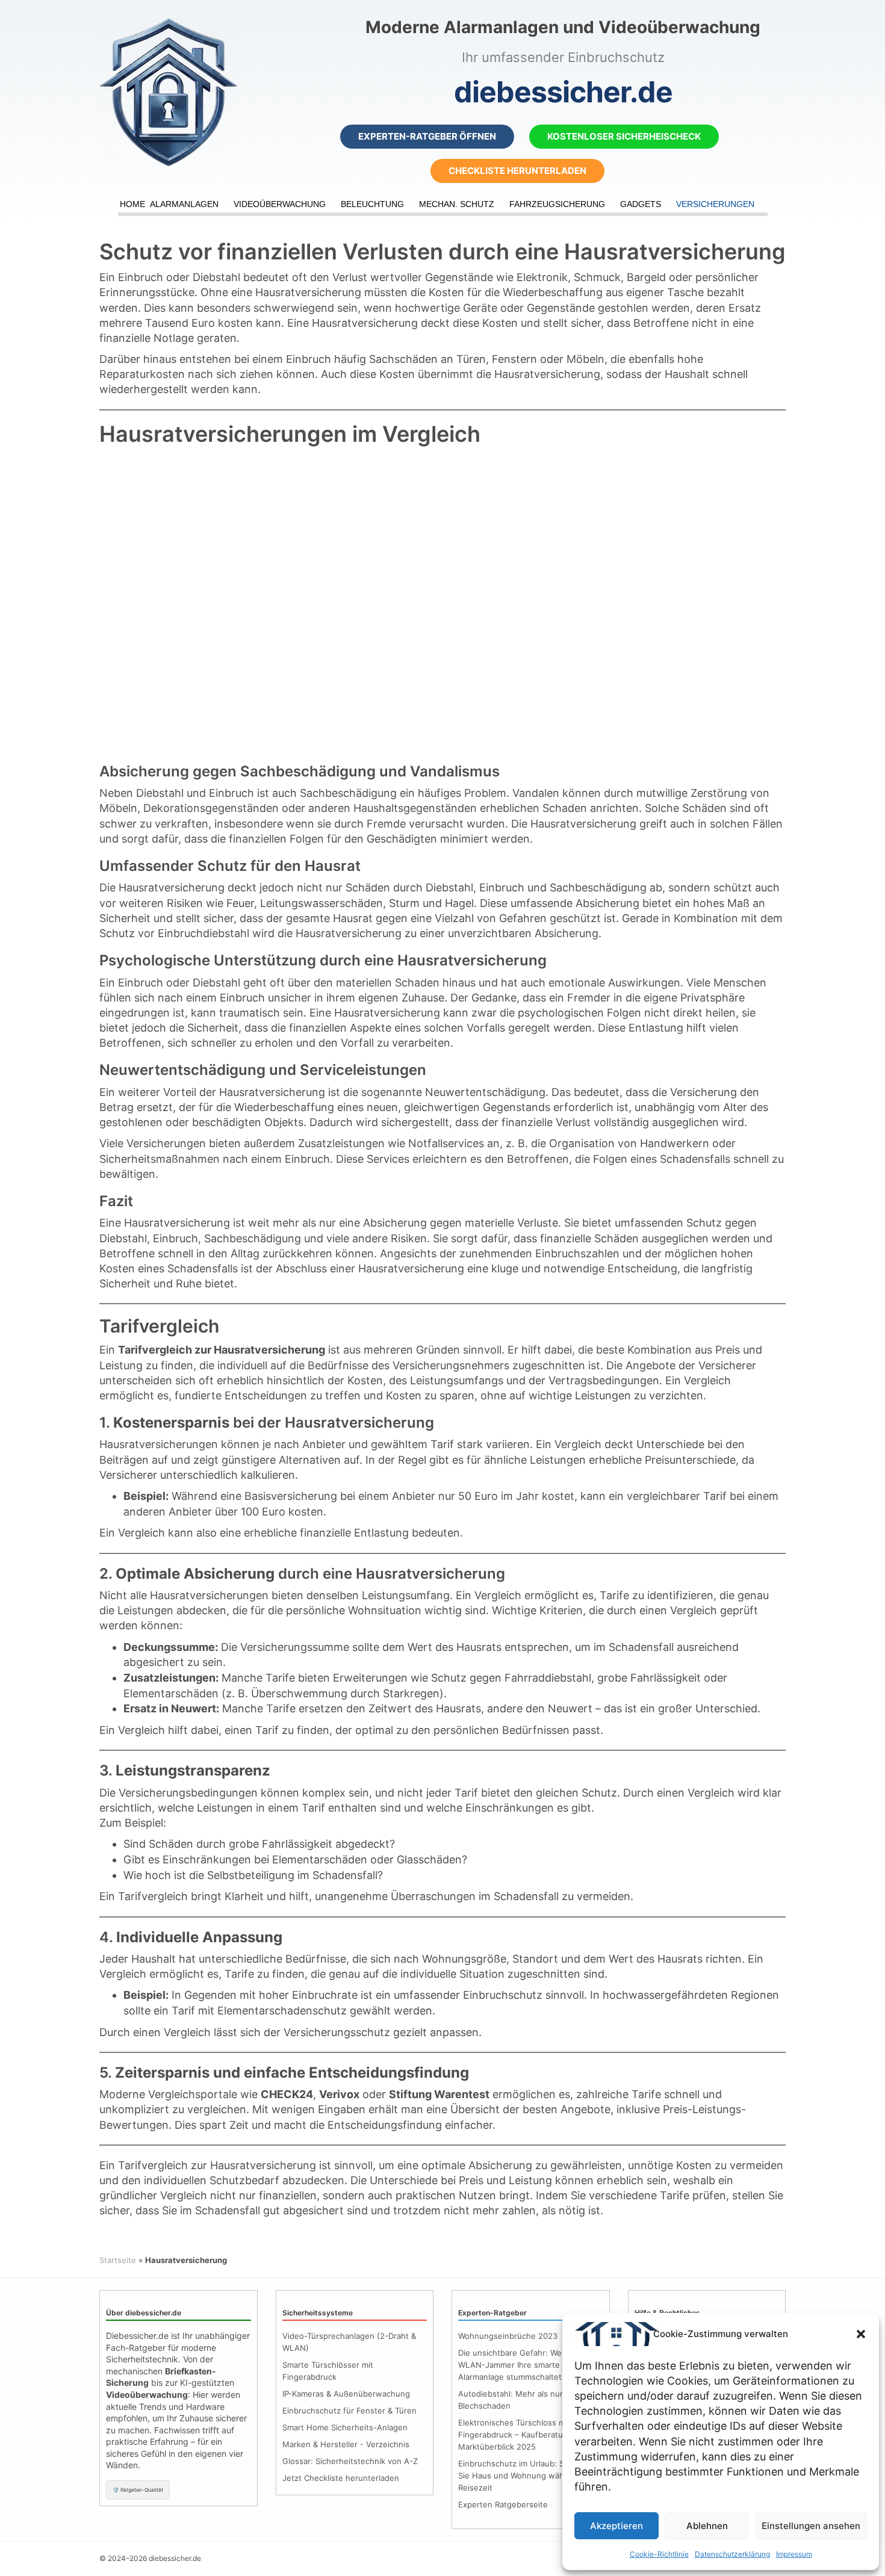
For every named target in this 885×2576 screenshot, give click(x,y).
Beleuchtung (372, 204)
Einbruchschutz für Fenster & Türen (349, 2410)
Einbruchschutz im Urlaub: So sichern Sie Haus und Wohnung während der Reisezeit (529, 2475)
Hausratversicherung (308, 292)
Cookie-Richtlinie (659, 2554)
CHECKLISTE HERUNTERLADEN (517, 171)
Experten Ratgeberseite (503, 2504)
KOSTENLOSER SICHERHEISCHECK (624, 136)
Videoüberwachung (280, 204)
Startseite (118, 2260)
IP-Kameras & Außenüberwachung (346, 2394)
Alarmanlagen (184, 204)
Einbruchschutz (503, 1995)
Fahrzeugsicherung (557, 204)
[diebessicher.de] (208, 92)
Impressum (794, 2554)
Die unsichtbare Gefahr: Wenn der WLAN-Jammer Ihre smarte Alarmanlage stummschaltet (522, 2365)
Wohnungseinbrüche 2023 (508, 2336)
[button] (861, 2334)
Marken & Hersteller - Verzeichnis (346, 2444)
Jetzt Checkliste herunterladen (341, 2478)
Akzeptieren (616, 2526)
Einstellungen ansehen (811, 2526)
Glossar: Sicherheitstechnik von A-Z (350, 2461)
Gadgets (641, 204)
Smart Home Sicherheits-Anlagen (345, 2427)
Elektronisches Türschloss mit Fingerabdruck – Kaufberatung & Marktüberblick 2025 (519, 2435)
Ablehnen (707, 2526)
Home (132, 204)
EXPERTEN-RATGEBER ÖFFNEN (427, 136)
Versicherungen (715, 204)
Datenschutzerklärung (732, 2554)
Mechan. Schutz (457, 204)
